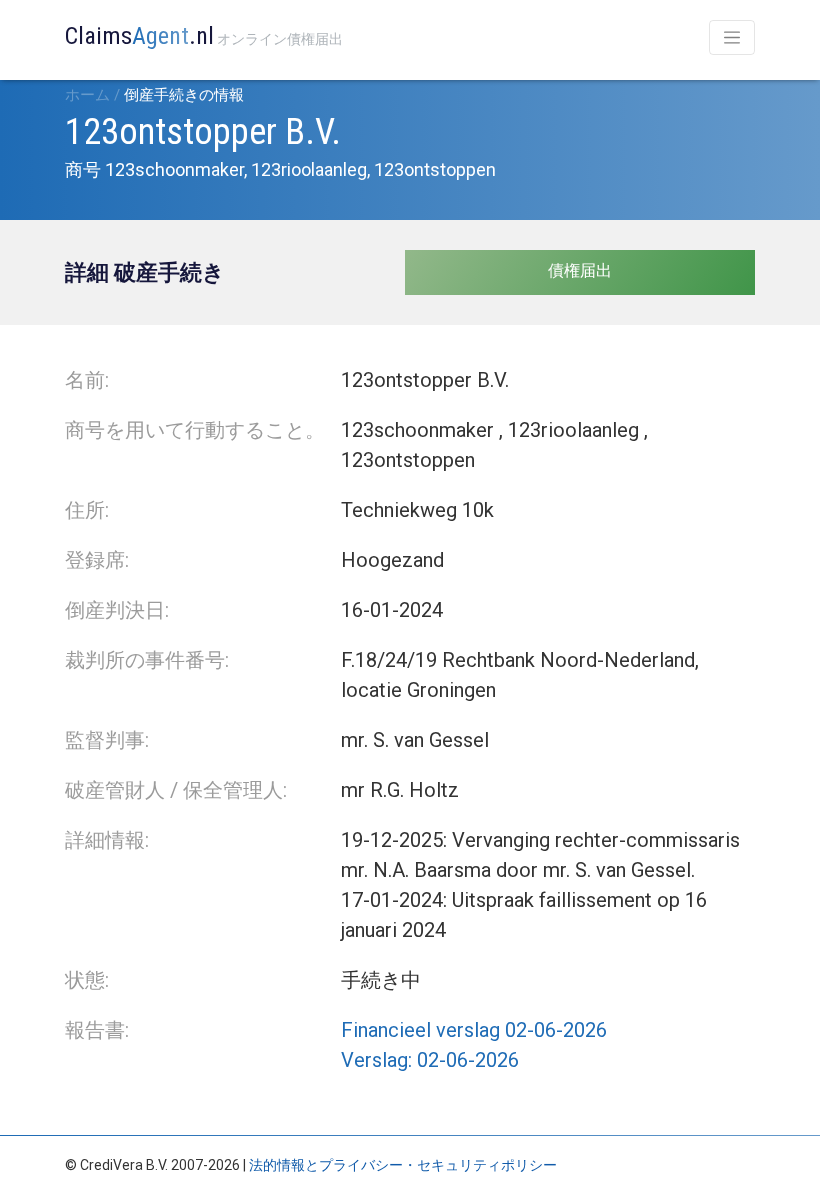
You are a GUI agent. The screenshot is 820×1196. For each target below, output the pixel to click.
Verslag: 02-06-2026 (430, 1060)
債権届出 (580, 270)
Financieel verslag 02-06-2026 (474, 1030)
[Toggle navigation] (732, 37)
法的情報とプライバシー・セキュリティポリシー (403, 1165)
